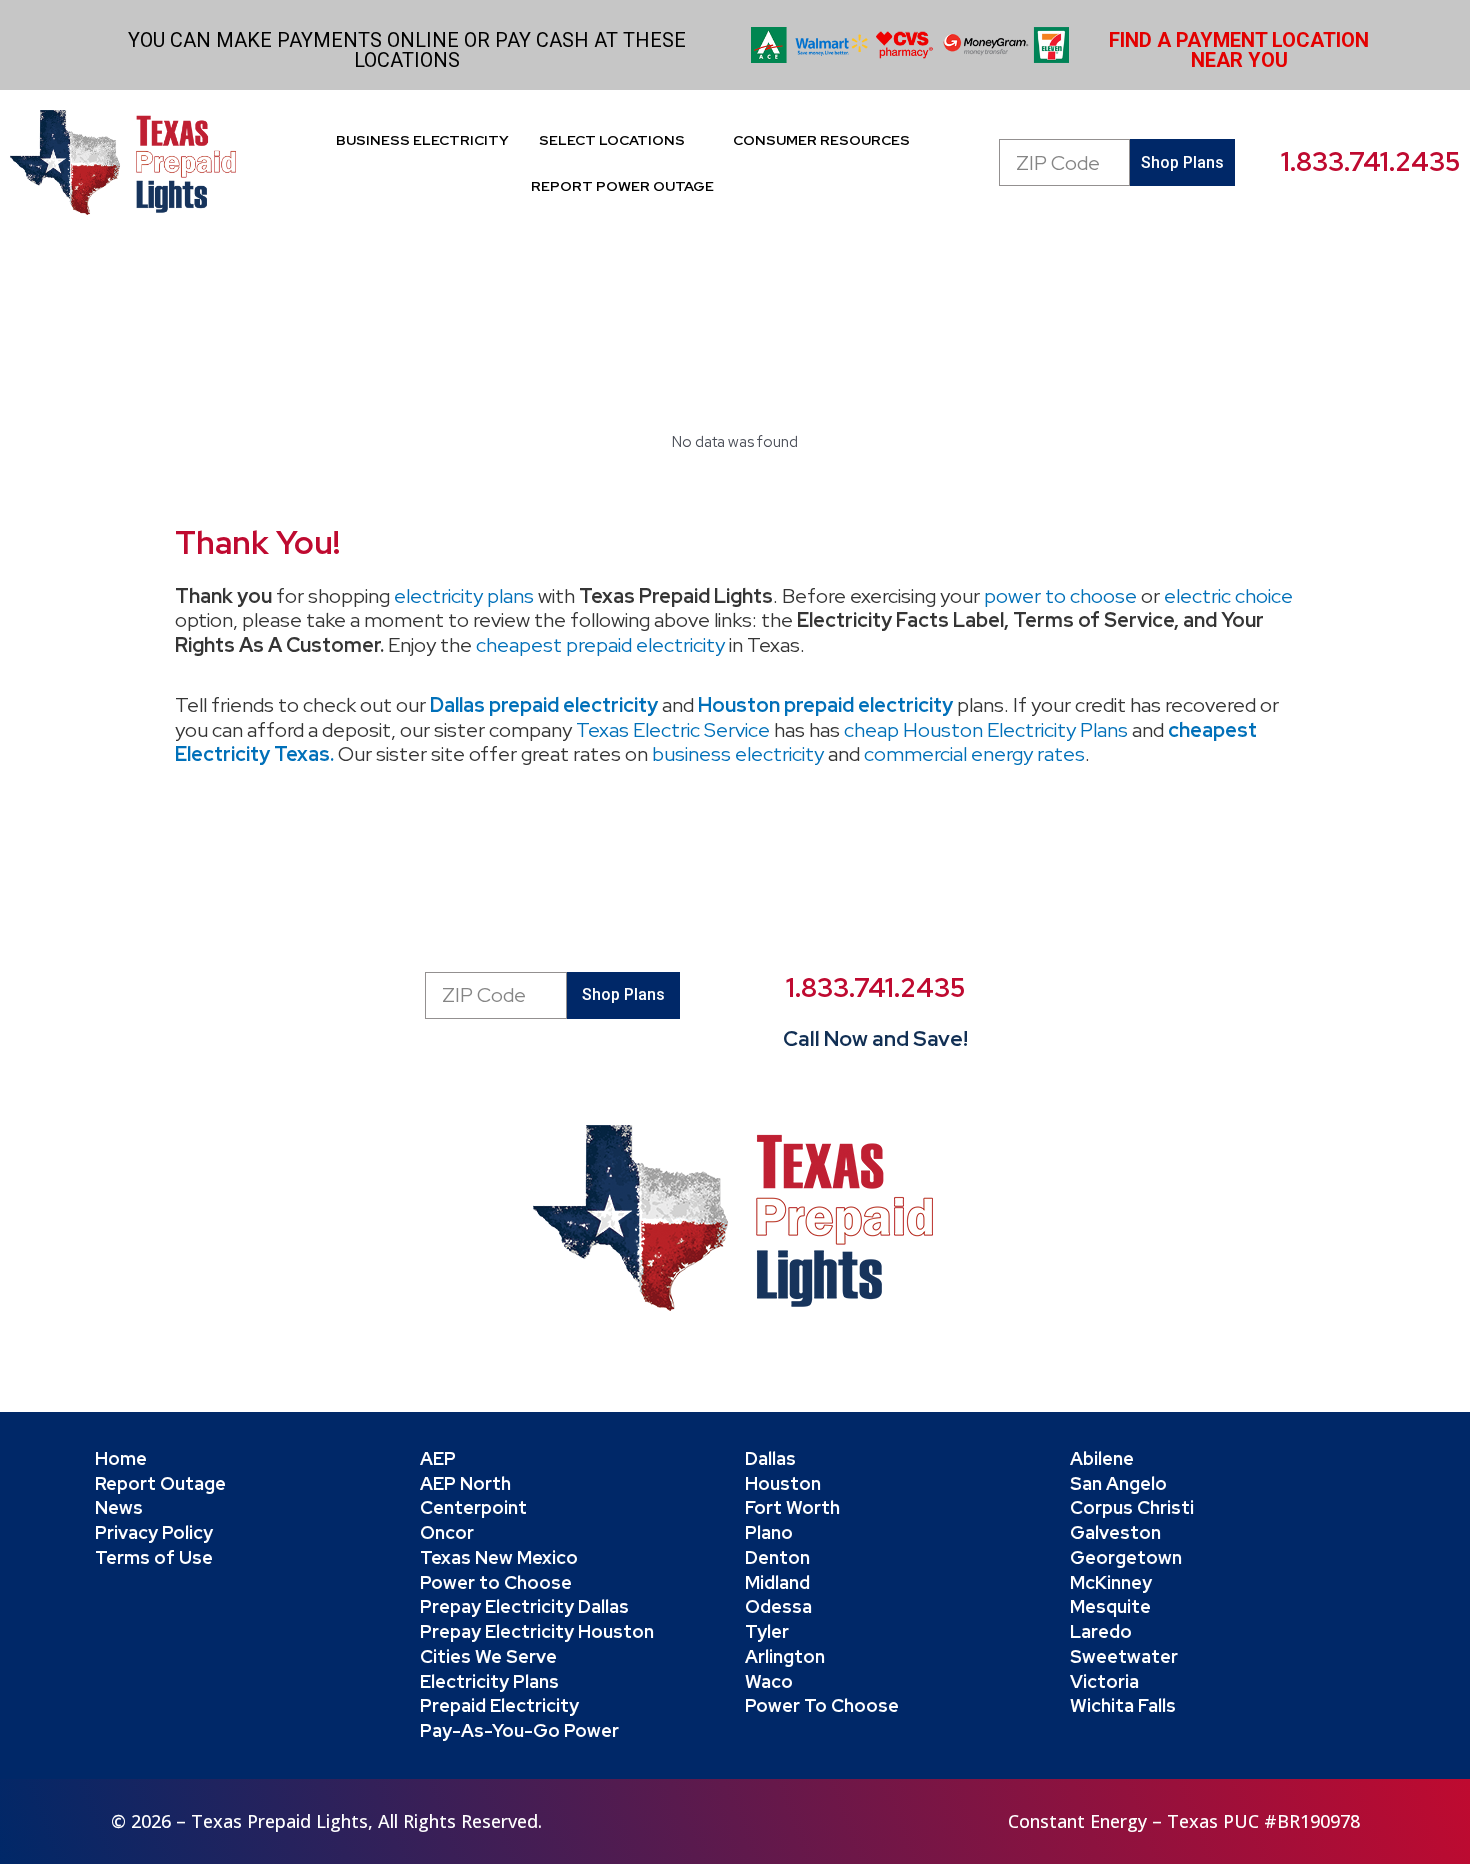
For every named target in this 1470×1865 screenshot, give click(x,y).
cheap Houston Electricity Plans (986, 730)
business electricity (738, 754)
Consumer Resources (821, 140)
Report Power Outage (622, 186)
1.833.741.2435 (1370, 162)
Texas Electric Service (673, 730)
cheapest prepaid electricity (600, 645)
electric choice (1228, 596)
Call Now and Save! (875, 1038)
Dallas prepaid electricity (544, 705)
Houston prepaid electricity (825, 705)
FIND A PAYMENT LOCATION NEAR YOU (1239, 50)
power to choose (1060, 596)
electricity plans (464, 596)
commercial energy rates (974, 754)
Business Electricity (422, 140)
